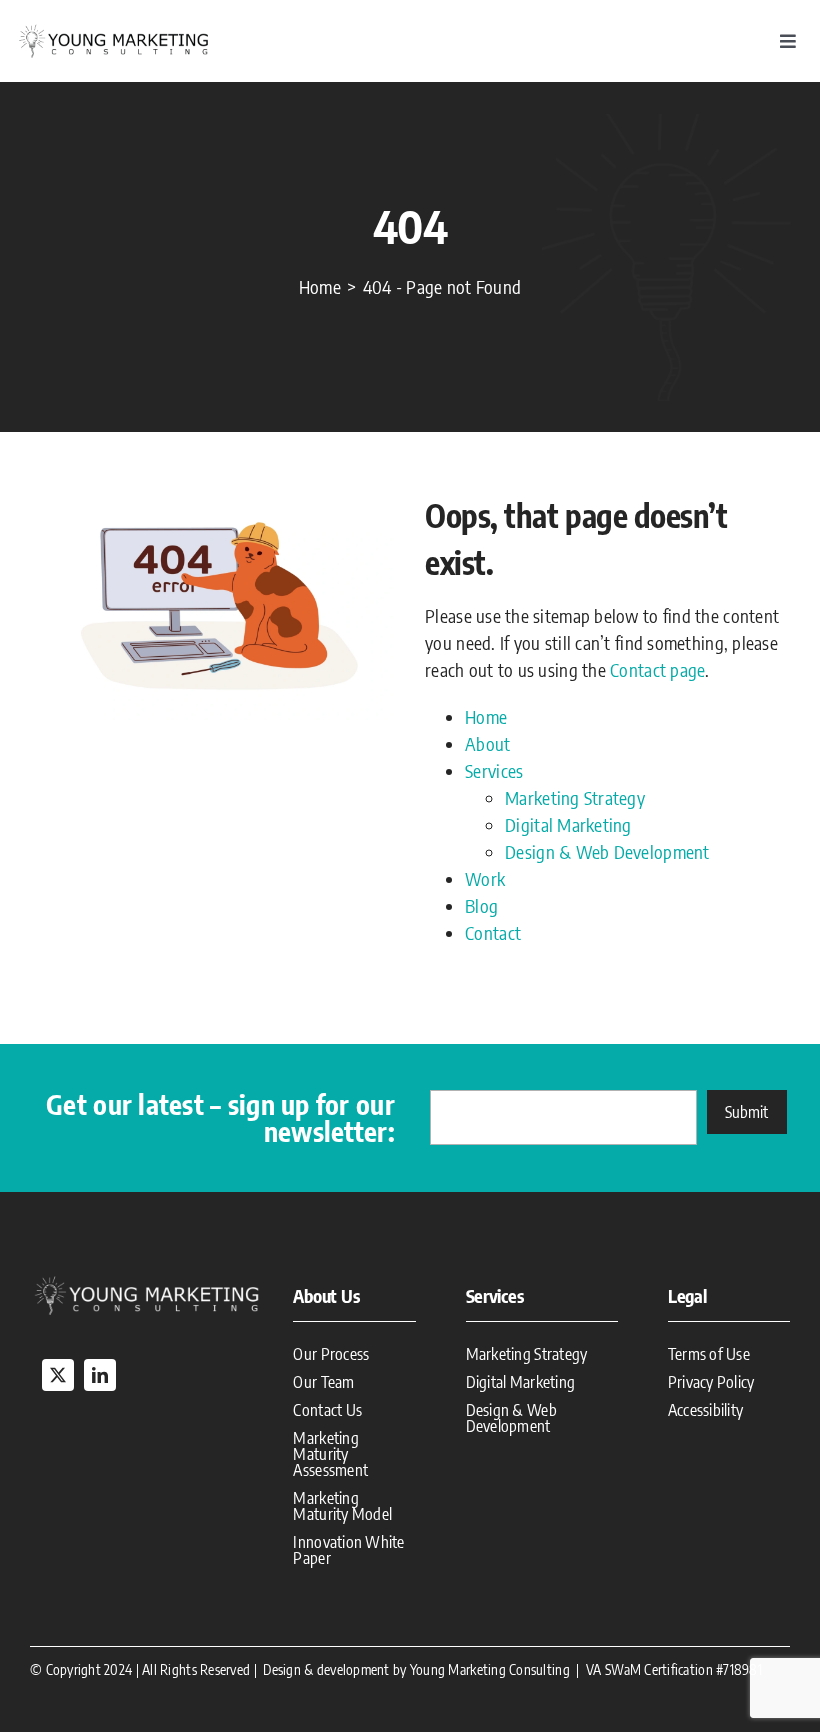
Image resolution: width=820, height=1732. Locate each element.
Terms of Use (709, 1354)
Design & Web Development (607, 851)
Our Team (323, 1382)
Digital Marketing (568, 824)
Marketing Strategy (575, 797)
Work (485, 878)
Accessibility (706, 1410)
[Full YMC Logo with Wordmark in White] (146, 1280)
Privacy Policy (711, 1382)
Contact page (657, 669)
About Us (326, 1295)
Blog (481, 905)
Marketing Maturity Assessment (330, 1454)
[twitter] (58, 1375)
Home (486, 716)
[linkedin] (100, 1375)
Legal (687, 1295)
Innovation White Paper (348, 1550)
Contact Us (327, 1410)
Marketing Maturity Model (342, 1506)
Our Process (331, 1354)
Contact (493, 932)
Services (494, 770)
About (487, 743)
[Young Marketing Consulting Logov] (114, 29)
